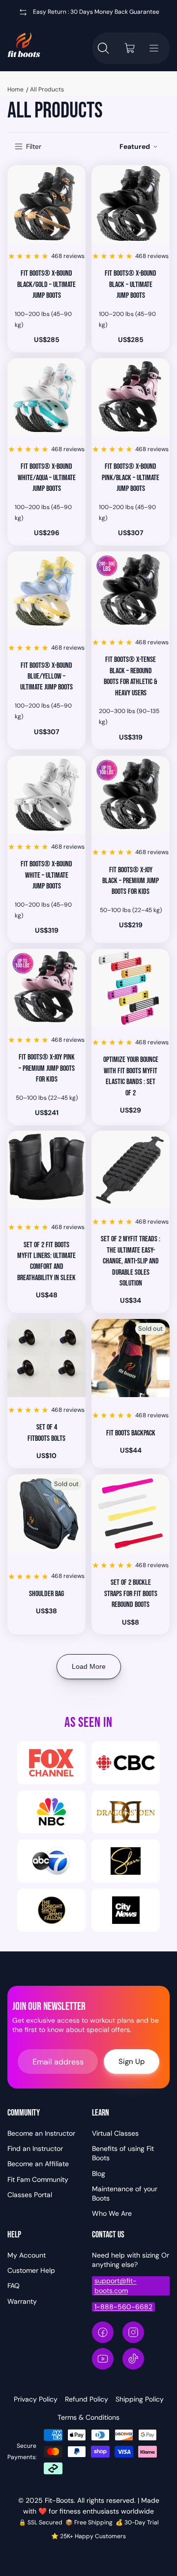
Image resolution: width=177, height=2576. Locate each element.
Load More (89, 1666)
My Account (27, 2255)
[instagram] (133, 2332)
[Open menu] (154, 48)
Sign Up (132, 2061)
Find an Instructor (35, 2148)
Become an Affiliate (38, 2164)
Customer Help (31, 2270)
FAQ (14, 2286)
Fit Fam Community (38, 2179)
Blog (99, 2174)
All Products (47, 89)
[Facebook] (103, 2332)
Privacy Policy (36, 2399)
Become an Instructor (41, 2133)
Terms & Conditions (88, 2417)
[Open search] (103, 48)
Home (15, 89)
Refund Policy (87, 2399)
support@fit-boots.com (116, 2285)
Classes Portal (30, 2195)
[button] (139, 147)
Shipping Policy (140, 2399)
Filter (34, 146)
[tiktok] (133, 2359)
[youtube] (103, 2359)
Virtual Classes (115, 2133)
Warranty (22, 2301)
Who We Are (112, 2213)
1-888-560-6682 (123, 2307)
